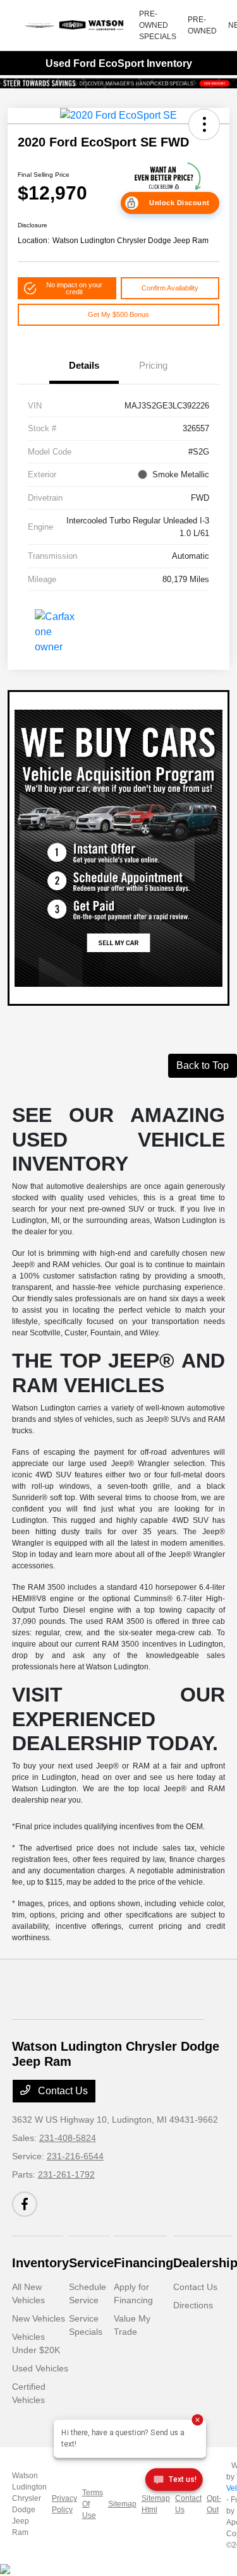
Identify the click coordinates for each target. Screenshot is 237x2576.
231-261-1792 (66, 2174)
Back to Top (203, 1065)
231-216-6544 (75, 2156)
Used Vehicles (40, 2368)
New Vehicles (39, 2318)
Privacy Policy (64, 2504)
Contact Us (62, 2091)
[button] (204, 124)
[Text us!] (173, 2482)
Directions (193, 2305)
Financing (143, 2263)
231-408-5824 (68, 2138)
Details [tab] (84, 365)
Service (91, 2263)
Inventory (40, 2263)
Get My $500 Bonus (118, 314)
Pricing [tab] (153, 365)
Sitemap (122, 2504)
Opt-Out (214, 2504)
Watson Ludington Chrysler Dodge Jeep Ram (29, 2504)
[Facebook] (25, 2204)
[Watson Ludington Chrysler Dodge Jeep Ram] (75, 25)
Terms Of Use (93, 2504)
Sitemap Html (156, 2504)
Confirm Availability (170, 288)
